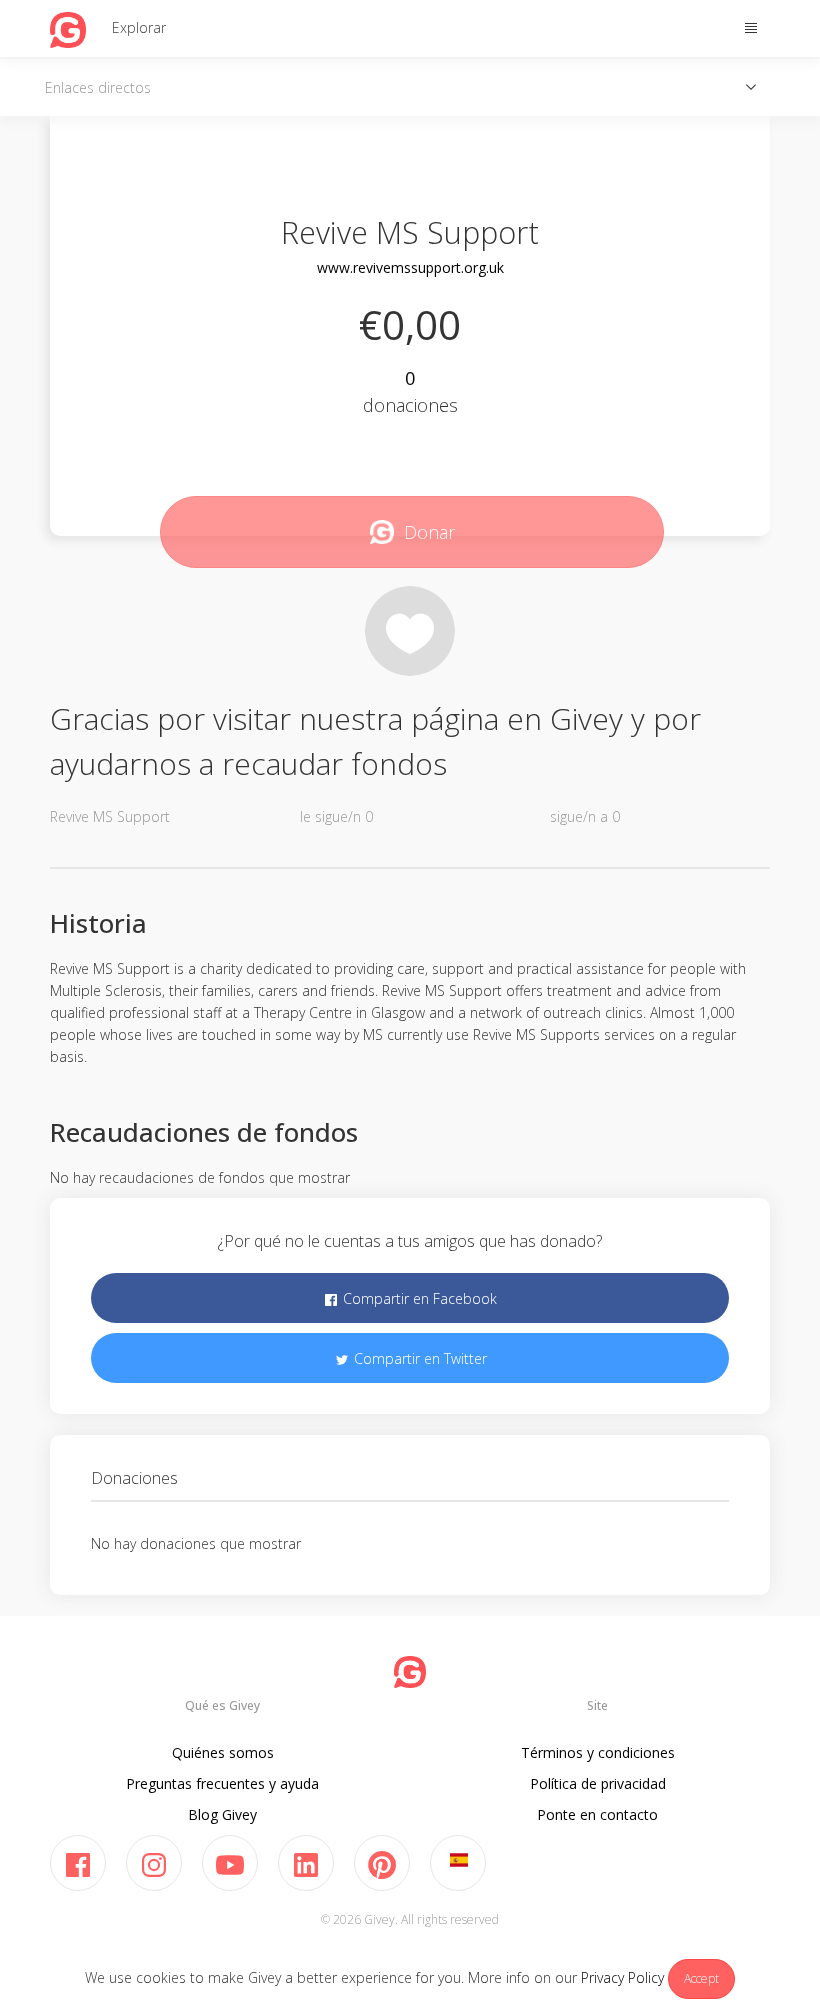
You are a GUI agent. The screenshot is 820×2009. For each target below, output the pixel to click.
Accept (701, 1978)
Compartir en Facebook (418, 1298)
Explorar (139, 27)
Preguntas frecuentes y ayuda (222, 1783)
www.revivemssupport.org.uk (410, 267)
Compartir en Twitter (418, 1358)
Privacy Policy (622, 1977)
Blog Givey (222, 1814)
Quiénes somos (223, 1752)
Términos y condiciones (598, 1752)
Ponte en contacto (597, 1814)
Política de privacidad (598, 1783)
